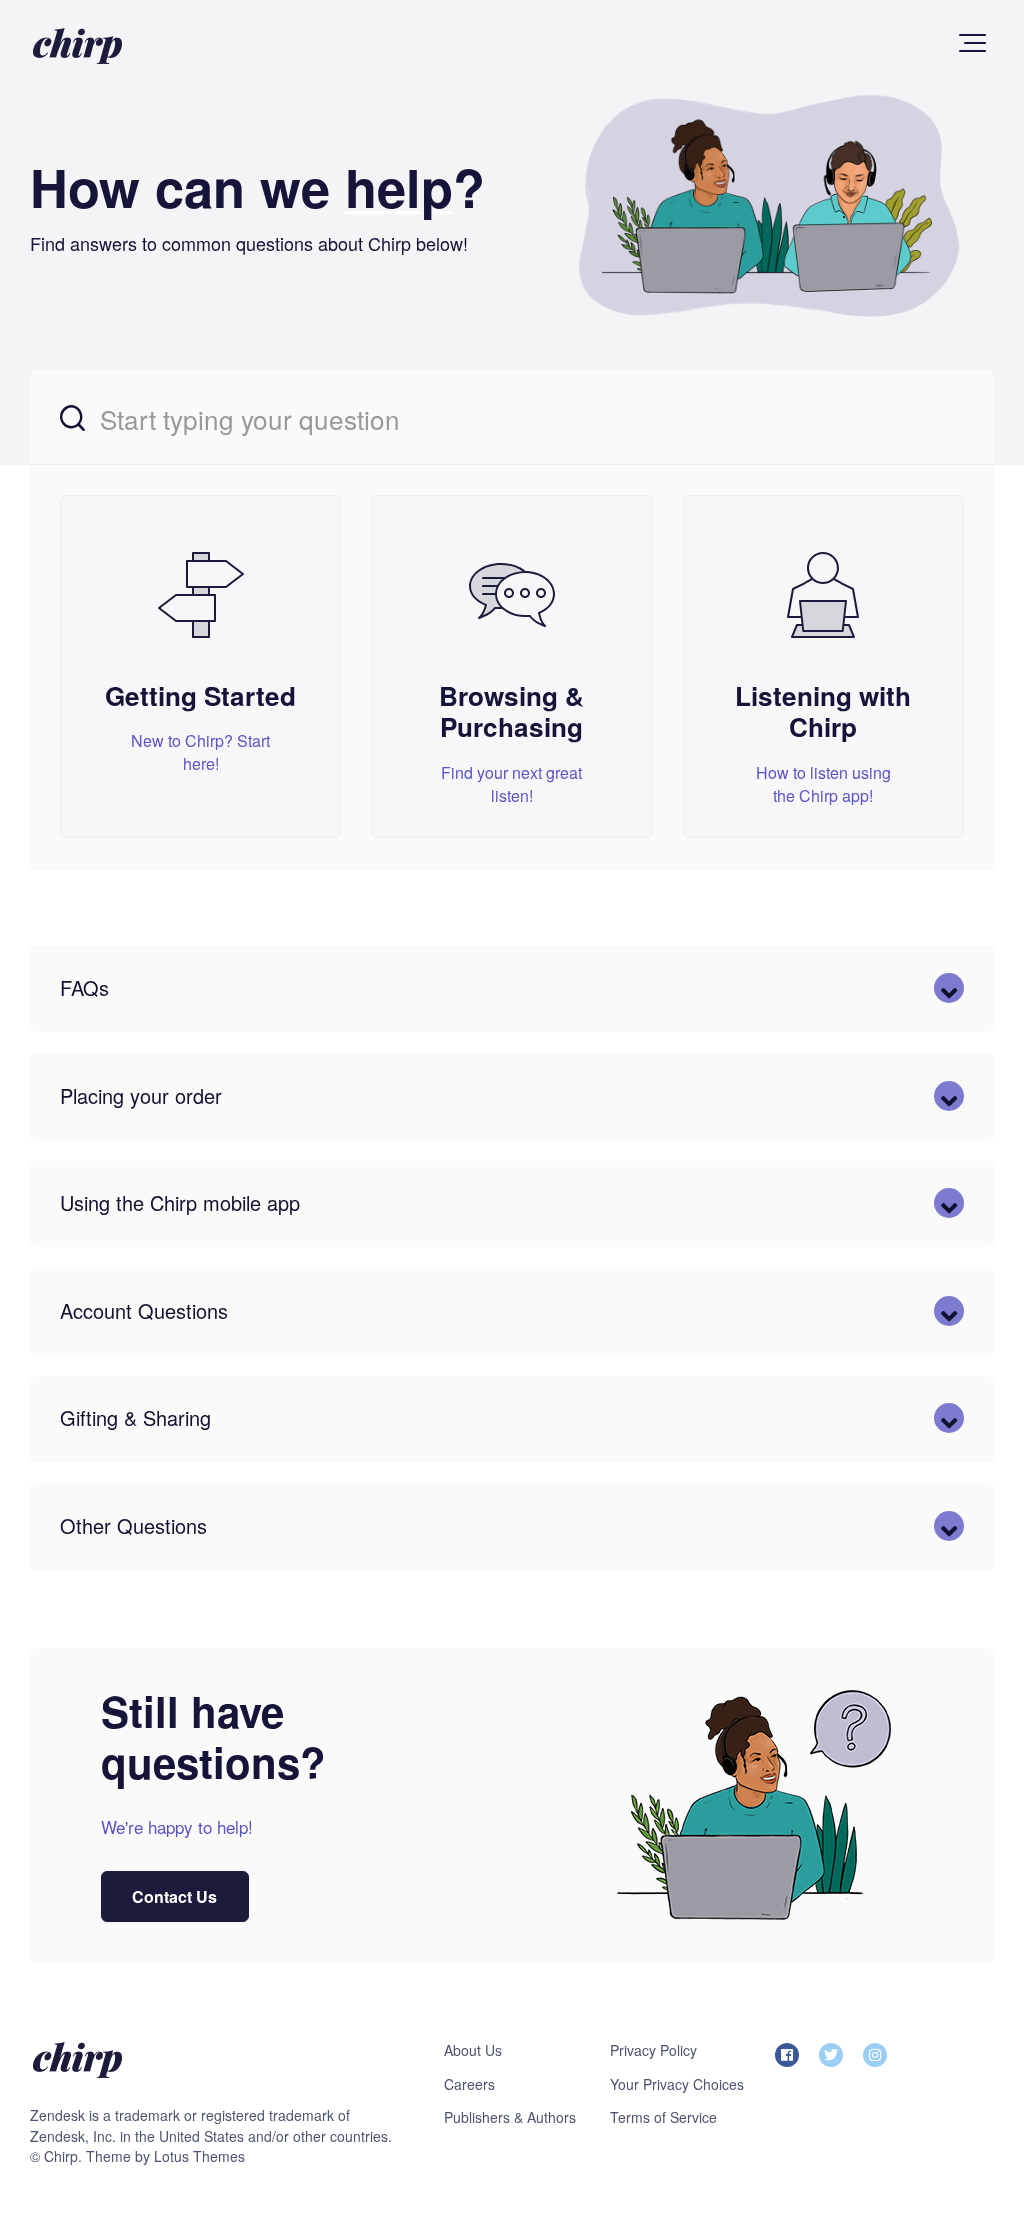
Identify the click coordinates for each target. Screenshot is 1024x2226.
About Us (473, 2050)
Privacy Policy (653, 2050)
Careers (469, 2084)
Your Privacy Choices (677, 2084)
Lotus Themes (199, 2156)
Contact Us (175, 1896)
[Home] (77, 45)
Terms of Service (663, 2117)
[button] (972, 43)
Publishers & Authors (510, 2117)
